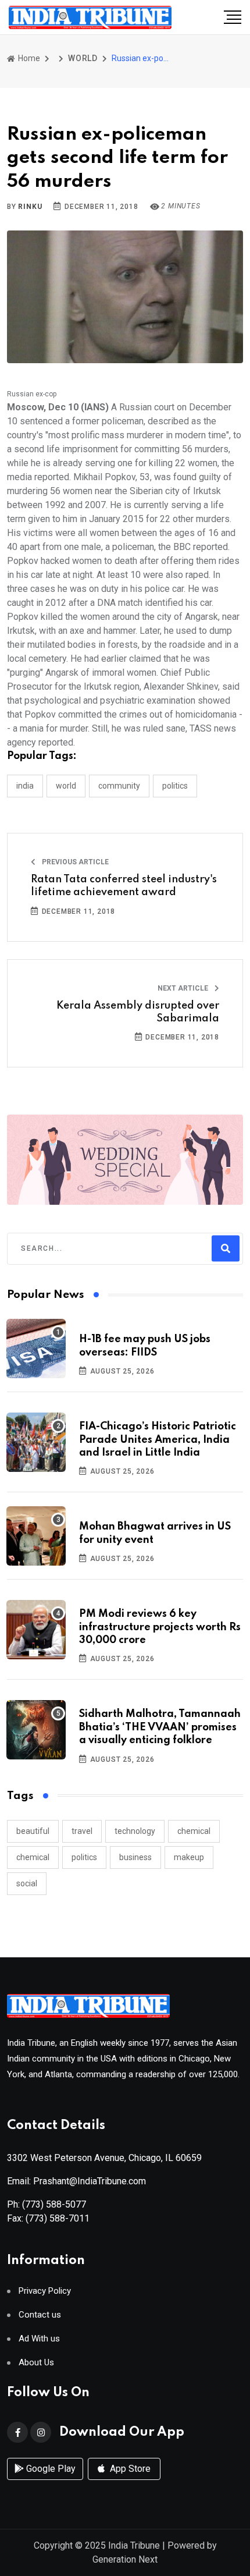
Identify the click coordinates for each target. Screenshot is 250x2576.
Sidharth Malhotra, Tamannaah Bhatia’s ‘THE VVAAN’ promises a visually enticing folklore (160, 1727)
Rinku (30, 207)
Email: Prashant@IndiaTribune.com (76, 2181)
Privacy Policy (45, 2291)
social (27, 1883)
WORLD (83, 58)
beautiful (33, 1831)
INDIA (25, 786)
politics (84, 1857)
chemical (194, 1831)
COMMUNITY (119, 786)
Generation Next (125, 2559)
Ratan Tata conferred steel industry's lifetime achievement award (124, 886)
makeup (189, 1857)
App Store (129, 2469)
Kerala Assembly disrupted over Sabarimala (138, 1012)
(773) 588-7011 (58, 2218)
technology (135, 1831)
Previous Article (74, 862)
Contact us (40, 2315)
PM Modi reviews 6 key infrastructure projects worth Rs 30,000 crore (160, 1627)
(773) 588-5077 (54, 2204)
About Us (36, 2363)
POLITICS (175, 786)
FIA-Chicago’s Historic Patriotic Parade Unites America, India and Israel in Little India (158, 1440)
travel (82, 1831)
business (135, 1857)
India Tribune (134, 2545)
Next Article (184, 988)
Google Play (50, 2469)
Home (28, 58)
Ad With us (39, 2339)
